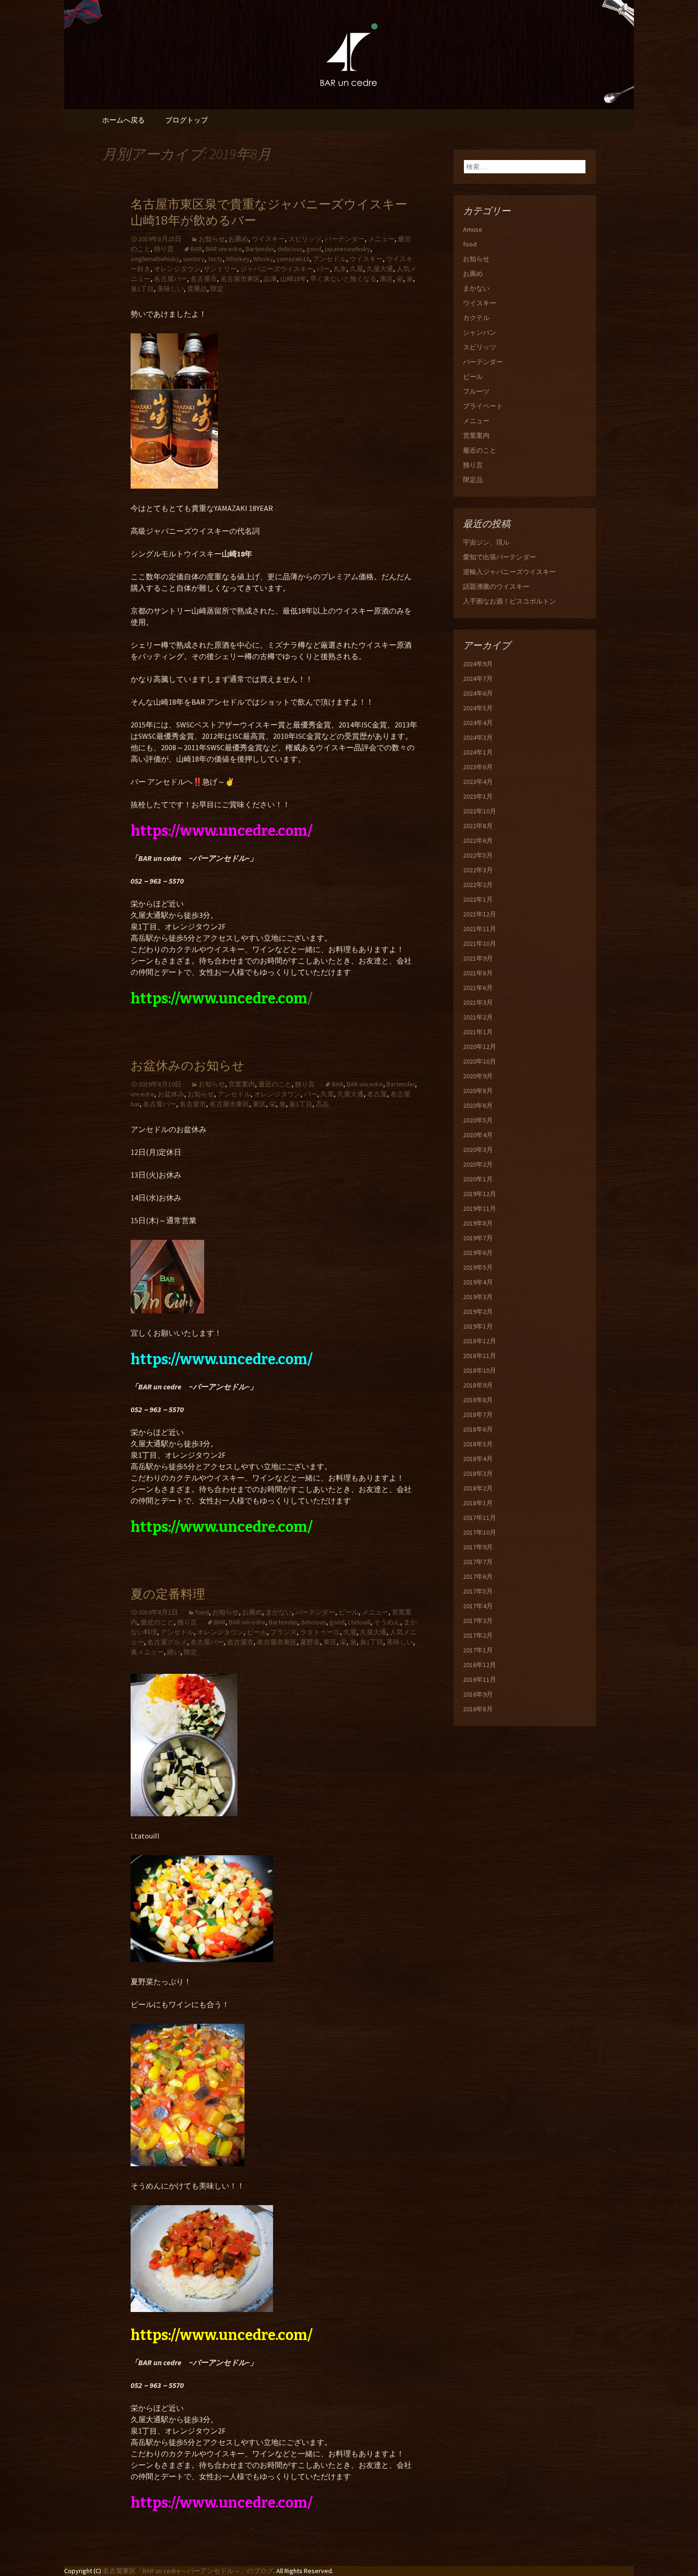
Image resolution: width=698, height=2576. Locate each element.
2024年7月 (478, 679)
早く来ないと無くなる (343, 279)
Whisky (263, 259)
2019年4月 (478, 1282)
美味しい (170, 289)
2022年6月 (478, 840)
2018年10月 (480, 1370)
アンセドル (330, 259)
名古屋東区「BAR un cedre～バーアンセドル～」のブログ (188, 2571)
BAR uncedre (224, 249)
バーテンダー (345, 239)
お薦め (238, 239)
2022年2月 (478, 885)
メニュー (381, 239)
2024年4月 (478, 723)
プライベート (483, 406)
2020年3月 (478, 1150)
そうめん (387, 1622)
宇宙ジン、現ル (486, 542)
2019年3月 (478, 1297)
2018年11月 (480, 1356)
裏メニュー (147, 1652)
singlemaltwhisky (155, 259)
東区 (387, 279)
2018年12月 (480, 1341)
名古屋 (377, 1094)
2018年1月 (478, 1503)
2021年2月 (478, 1017)
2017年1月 (478, 1650)
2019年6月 (478, 1253)
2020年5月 (478, 1120)
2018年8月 (478, 1400)
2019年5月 (478, 1267)
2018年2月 (478, 1488)
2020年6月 (478, 1105)
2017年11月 (480, 1518)
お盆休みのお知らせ (188, 1066)
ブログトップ (187, 120)
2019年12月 (480, 1194)
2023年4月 (478, 782)
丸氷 (340, 269)
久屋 (357, 269)
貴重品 (197, 289)
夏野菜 (310, 1642)
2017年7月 (478, 1562)
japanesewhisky (348, 249)
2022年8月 (478, 826)
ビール (349, 1612)
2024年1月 (478, 752)
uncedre (142, 1094)
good (314, 249)
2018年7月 (478, 1415)
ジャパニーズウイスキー (277, 269)
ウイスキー (268, 239)
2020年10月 (480, 1061)
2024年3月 (478, 737)
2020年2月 (478, 1164)
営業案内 (242, 1084)
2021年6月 (478, 988)
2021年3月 (478, 1002)
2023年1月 (478, 796)
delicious (290, 249)
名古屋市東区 (240, 279)
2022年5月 (478, 855)
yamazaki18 (293, 259)
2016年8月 (478, 1709)
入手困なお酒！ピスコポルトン (509, 601)
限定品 (473, 480)
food (202, 1612)
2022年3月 (478, 870)
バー (323, 269)
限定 (217, 289)
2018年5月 (478, 1444)
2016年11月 (480, 1680)
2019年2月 (478, 1312)
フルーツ (476, 391)
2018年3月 (478, 1473)
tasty (215, 259)
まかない (279, 1612)
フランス (283, 1632)
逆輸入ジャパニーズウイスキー (509, 572)
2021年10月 (480, 944)
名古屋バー (170, 279)
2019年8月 (478, 1223)
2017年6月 (478, 1576)
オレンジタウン (177, 269)
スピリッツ (305, 239)
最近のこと (275, 1084)
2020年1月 (478, 1179)
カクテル (476, 318)
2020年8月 (478, 1091)
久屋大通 (380, 269)
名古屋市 (204, 279)
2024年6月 (478, 693)
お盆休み (171, 1094)
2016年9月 (478, 1694)
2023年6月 (478, 767)
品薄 (270, 279)
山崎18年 (293, 279)
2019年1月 (478, 1326)
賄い (174, 1652)
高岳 (322, 1104)
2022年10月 (480, 811)
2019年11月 (480, 1208)
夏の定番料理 (168, 1594)
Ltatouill (359, 1622)
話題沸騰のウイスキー (496, 586)
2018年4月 (478, 1459)
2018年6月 (478, 1429)
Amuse (473, 229)
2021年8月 (478, 973)
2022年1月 (478, 899)
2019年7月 (478, 1238)
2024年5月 (478, 708)
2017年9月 (478, 1547)
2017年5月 (478, 1591)
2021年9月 (478, 958)
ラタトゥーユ (320, 1632)
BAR (197, 249)
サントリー (220, 269)
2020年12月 (480, 1047)
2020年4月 (478, 1135)
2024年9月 (478, 664)
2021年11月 (480, 929)
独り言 (164, 249)
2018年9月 (478, 1385)
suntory (194, 259)
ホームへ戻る (123, 120)
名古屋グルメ (167, 1642)
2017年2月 (478, 1635)
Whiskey (238, 259)
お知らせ (212, 239)
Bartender (260, 249)
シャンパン (480, 332)
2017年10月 (480, 1532)
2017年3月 (478, 1621)
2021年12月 (480, 914)
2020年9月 (478, 1076)
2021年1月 (478, 1032)
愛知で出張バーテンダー (500, 557)
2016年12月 (480, 1665)
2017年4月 (478, 1606)
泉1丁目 (142, 289)
